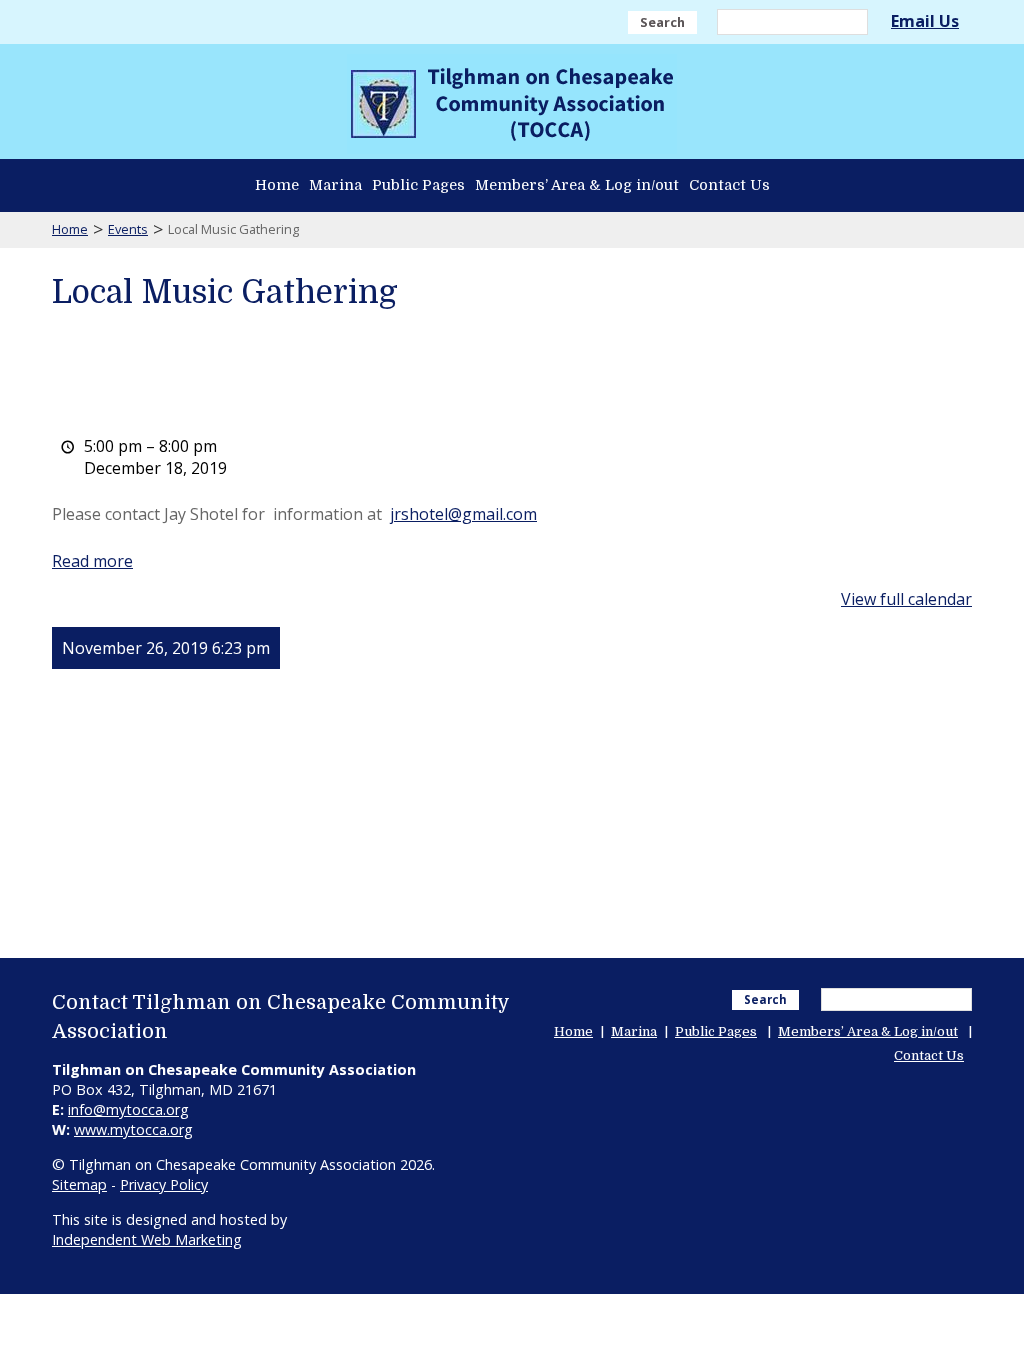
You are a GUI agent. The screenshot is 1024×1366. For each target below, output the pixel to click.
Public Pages (418, 185)
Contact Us (729, 185)
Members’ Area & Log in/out (577, 185)
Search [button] (662, 22)
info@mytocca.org (128, 1109)
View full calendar (906, 599)
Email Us (925, 21)
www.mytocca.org (133, 1129)
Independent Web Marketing (147, 1239)
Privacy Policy (164, 1184)
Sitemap (79, 1184)
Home (277, 185)
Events (128, 229)
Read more (92, 561)
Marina (335, 185)
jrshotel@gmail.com (463, 514)
